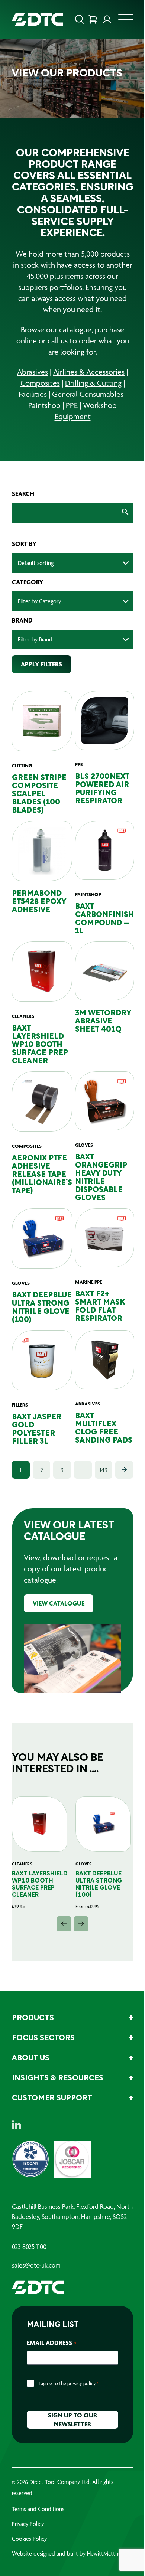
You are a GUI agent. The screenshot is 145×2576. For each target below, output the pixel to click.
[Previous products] (61, 1943)
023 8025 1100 (29, 2266)
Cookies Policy (29, 2558)
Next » (119, 1493)
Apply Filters (41, 687)
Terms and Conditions (38, 2528)
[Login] (101, 19)
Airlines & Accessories (86, 395)
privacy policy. (82, 2402)
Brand (22, 643)
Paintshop (42, 428)
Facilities (30, 417)
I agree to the (69, 2402)
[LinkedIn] (17, 2144)
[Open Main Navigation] (120, 21)
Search (23, 517)
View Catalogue (59, 1626)
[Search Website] (74, 19)
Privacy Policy (28, 2543)
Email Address (51, 2362)
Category (28, 605)
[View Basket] (87, 19)
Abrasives (30, 395)
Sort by (24, 567)
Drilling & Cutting (90, 406)
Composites (37, 406)
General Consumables (85, 417)
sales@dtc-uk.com (36, 2284)
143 (99, 1493)
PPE (69, 428)
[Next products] (78, 1943)
